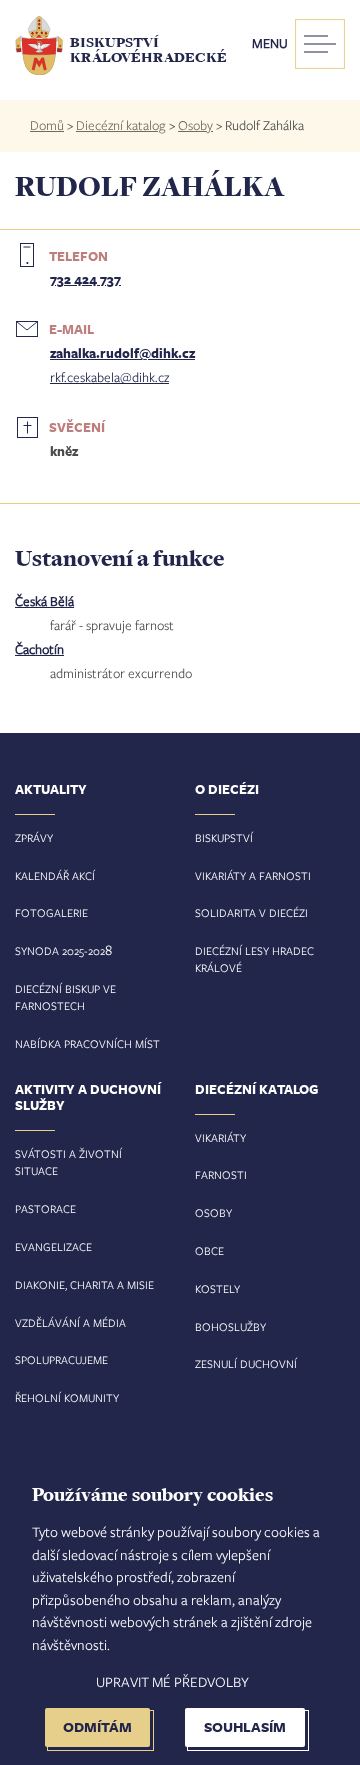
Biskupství (224, 837)
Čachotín (39, 649)
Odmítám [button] (97, 1726)
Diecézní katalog (121, 125)
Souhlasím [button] (245, 1726)
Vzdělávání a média (70, 1322)
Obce (209, 1250)
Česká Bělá (44, 601)
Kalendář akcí (55, 875)
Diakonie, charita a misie (84, 1284)
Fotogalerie (51, 912)
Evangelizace (53, 1246)
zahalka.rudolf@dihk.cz (122, 353)
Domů (47, 125)
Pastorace (45, 1208)
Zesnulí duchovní (246, 1363)
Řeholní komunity (67, 1397)
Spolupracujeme (61, 1359)
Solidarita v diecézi (251, 912)
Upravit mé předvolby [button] (172, 1681)
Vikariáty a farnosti (253, 875)
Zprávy (34, 837)
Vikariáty (220, 1137)
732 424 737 (85, 279)
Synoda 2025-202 (60, 950)
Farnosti (221, 1174)
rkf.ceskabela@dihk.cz (109, 377)
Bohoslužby (230, 1326)
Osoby (195, 125)
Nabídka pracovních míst (87, 1043)
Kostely (217, 1288)
